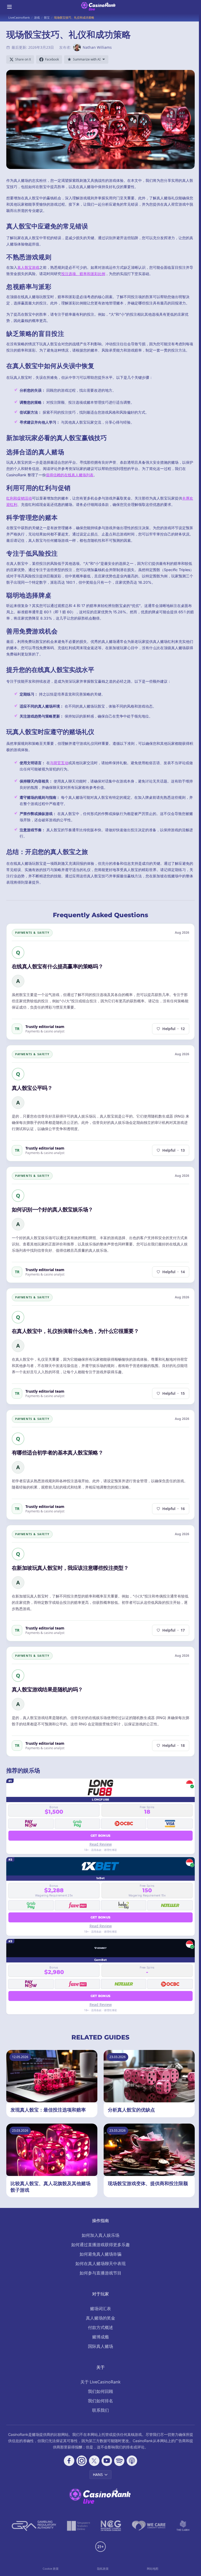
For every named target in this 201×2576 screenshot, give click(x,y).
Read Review (101, 1844)
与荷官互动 (59, 763)
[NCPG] (111, 2526)
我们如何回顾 (100, 2391)
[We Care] (149, 2526)
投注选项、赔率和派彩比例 (83, 274)
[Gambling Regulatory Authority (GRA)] (34, 2526)
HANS (98, 2474)
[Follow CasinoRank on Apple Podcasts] (132, 2461)
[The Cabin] (183, 2526)
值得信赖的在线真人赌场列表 (70, 475)
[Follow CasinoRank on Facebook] (69, 2461)
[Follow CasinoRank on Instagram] (82, 2461)
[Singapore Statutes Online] (79, 2526)
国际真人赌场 (100, 2346)
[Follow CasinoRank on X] (94, 2461)
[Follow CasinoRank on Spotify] (119, 2461)
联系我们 (100, 2410)
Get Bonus (101, 1836)
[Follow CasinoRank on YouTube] (107, 2461)
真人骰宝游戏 (28, 267)
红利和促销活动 (19, 498)
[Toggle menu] (9, 7)
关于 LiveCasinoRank (100, 2382)
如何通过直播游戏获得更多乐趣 (100, 2245)
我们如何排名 (100, 2401)
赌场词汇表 (100, 2309)
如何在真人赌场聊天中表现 (100, 2263)
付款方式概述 (100, 2327)
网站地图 (153, 2569)
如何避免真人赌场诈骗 (100, 2254)
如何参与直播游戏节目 (100, 2273)
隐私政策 (103, 2569)
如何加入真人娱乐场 (100, 2235)
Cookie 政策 (51, 2569)
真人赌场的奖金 (100, 2318)
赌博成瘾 (100, 2337)
